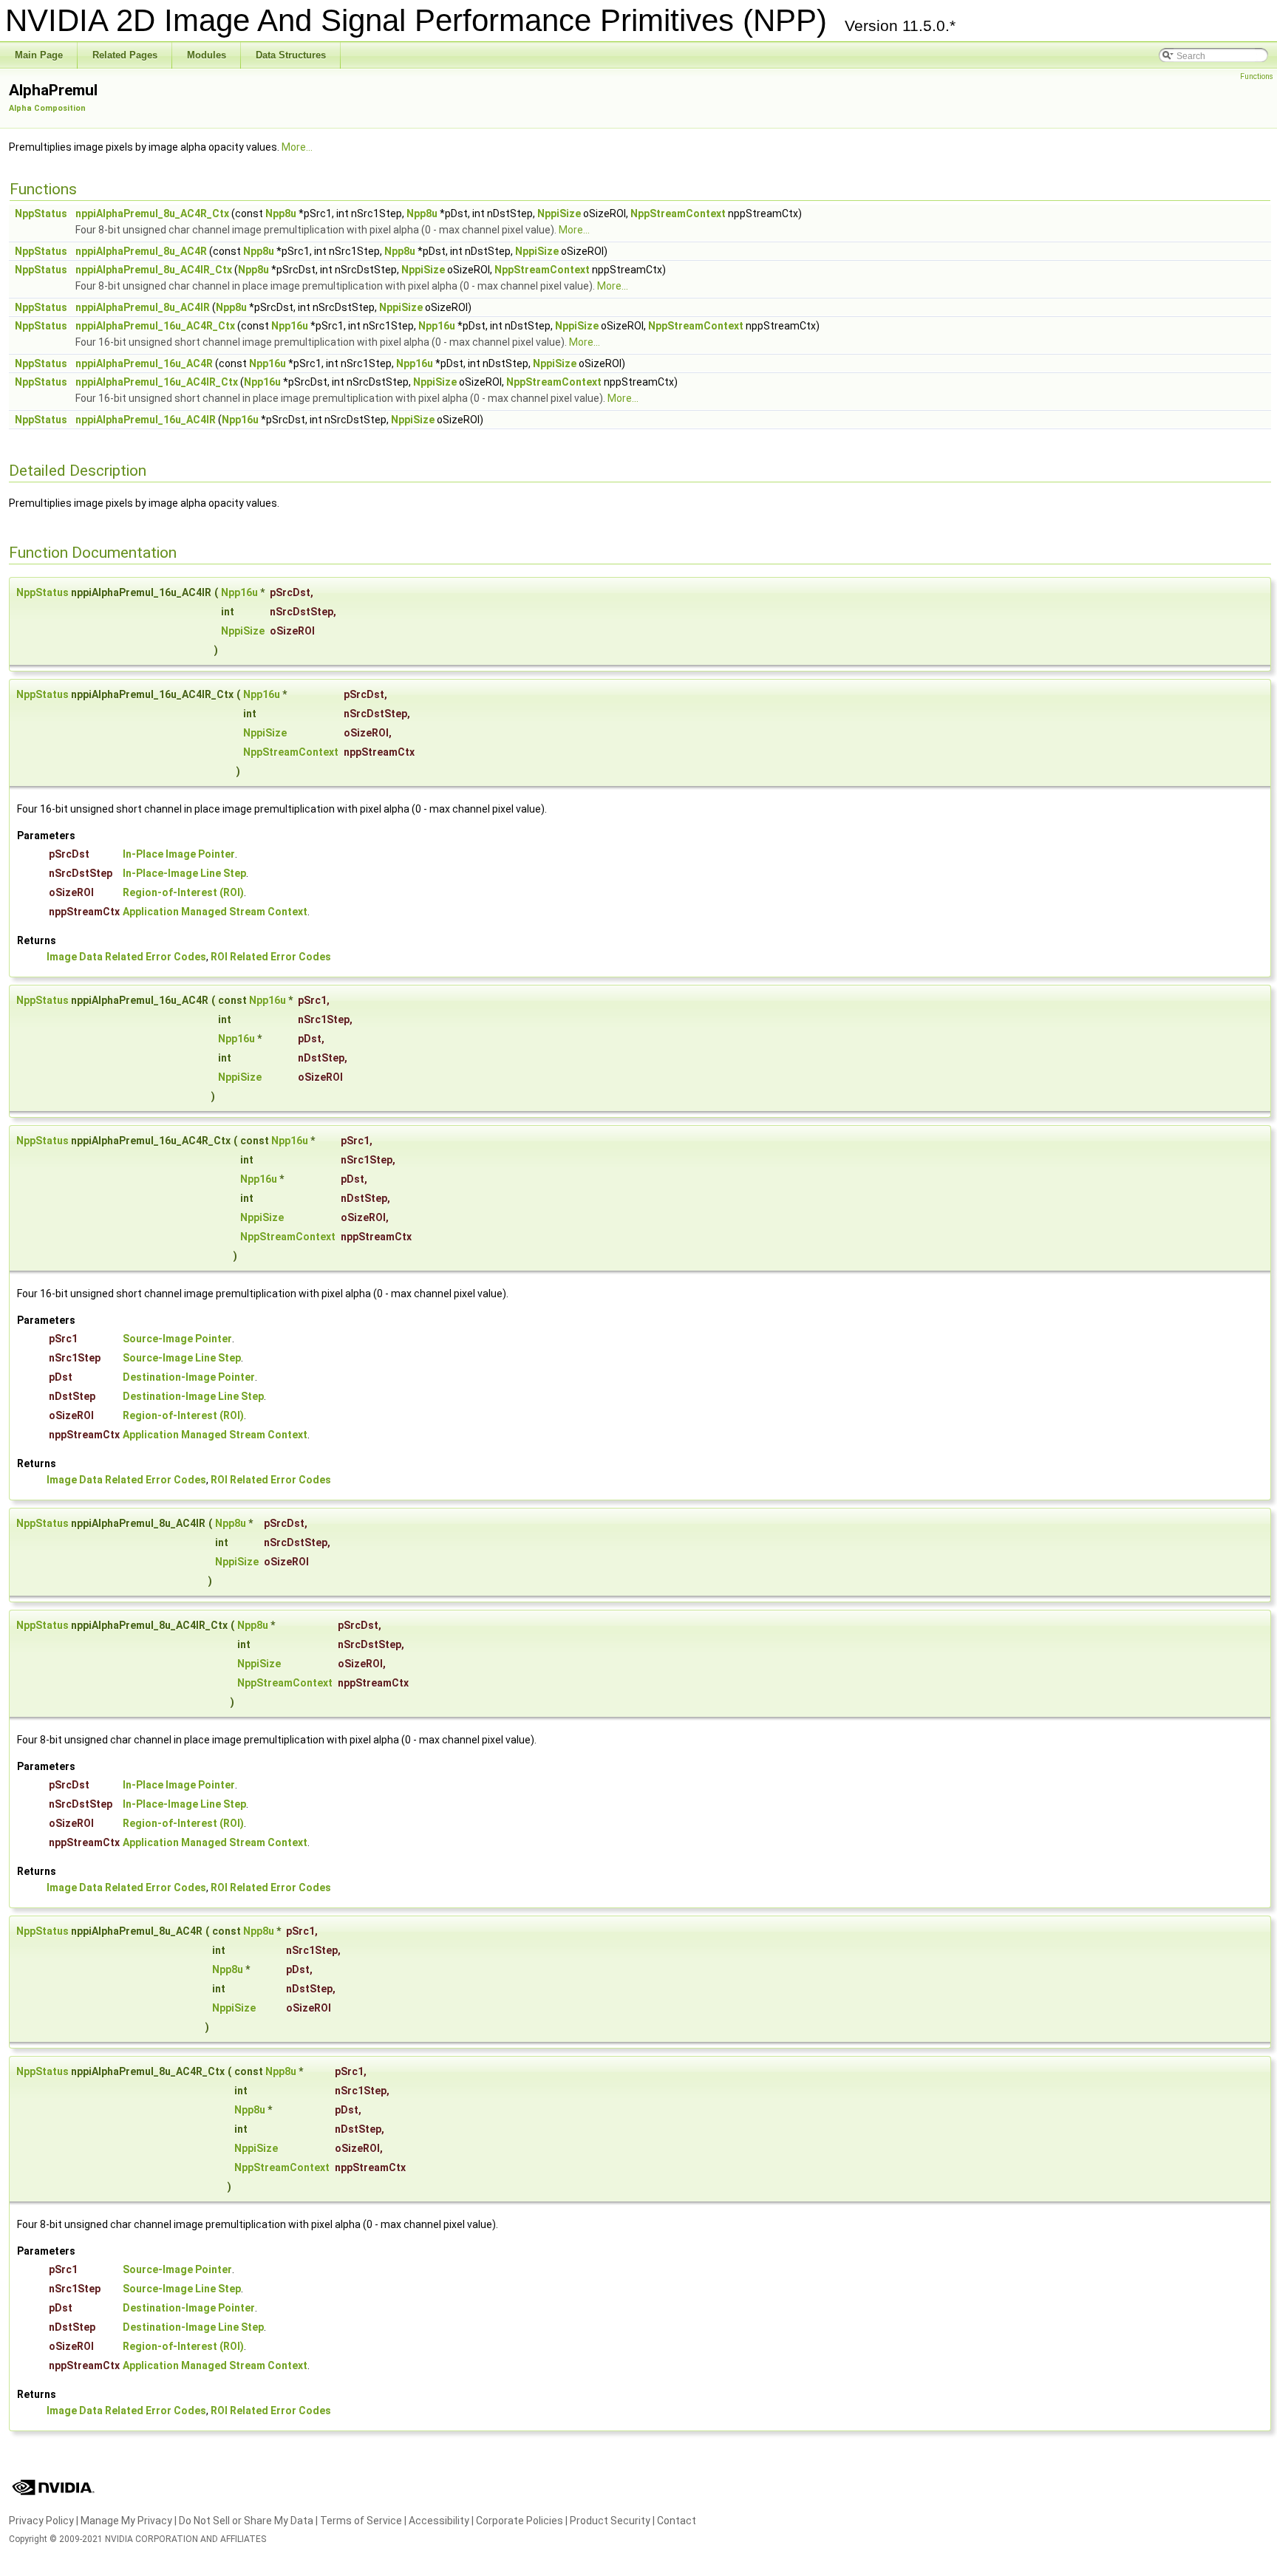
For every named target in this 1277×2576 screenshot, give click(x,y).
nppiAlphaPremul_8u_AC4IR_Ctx (154, 270)
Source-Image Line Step (182, 1358)
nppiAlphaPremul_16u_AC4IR (146, 420)
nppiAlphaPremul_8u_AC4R (141, 251)
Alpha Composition (47, 108)
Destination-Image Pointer (189, 1377)
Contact (677, 2521)
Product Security (610, 2521)
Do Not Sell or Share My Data (246, 2521)
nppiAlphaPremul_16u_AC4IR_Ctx (157, 382)
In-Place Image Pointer (179, 854)
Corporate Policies (520, 2521)
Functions (1257, 76)
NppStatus (41, 213)
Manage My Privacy (126, 2521)
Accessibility (439, 2521)
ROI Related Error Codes (271, 957)
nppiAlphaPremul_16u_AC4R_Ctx (155, 326)
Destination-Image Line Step (193, 1396)
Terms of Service (361, 2521)
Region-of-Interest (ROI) (183, 892)
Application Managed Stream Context (215, 912)
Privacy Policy (41, 2521)
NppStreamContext (678, 213)
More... (297, 147)
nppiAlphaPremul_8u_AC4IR (143, 307)
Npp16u (290, 326)
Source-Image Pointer (177, 1339)
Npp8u (281, 213)
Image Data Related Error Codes (126, 957)
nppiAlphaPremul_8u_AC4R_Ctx (152, 213)
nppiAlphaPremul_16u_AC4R (144, 363)
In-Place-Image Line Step (184, 873)
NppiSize (559, 213)
